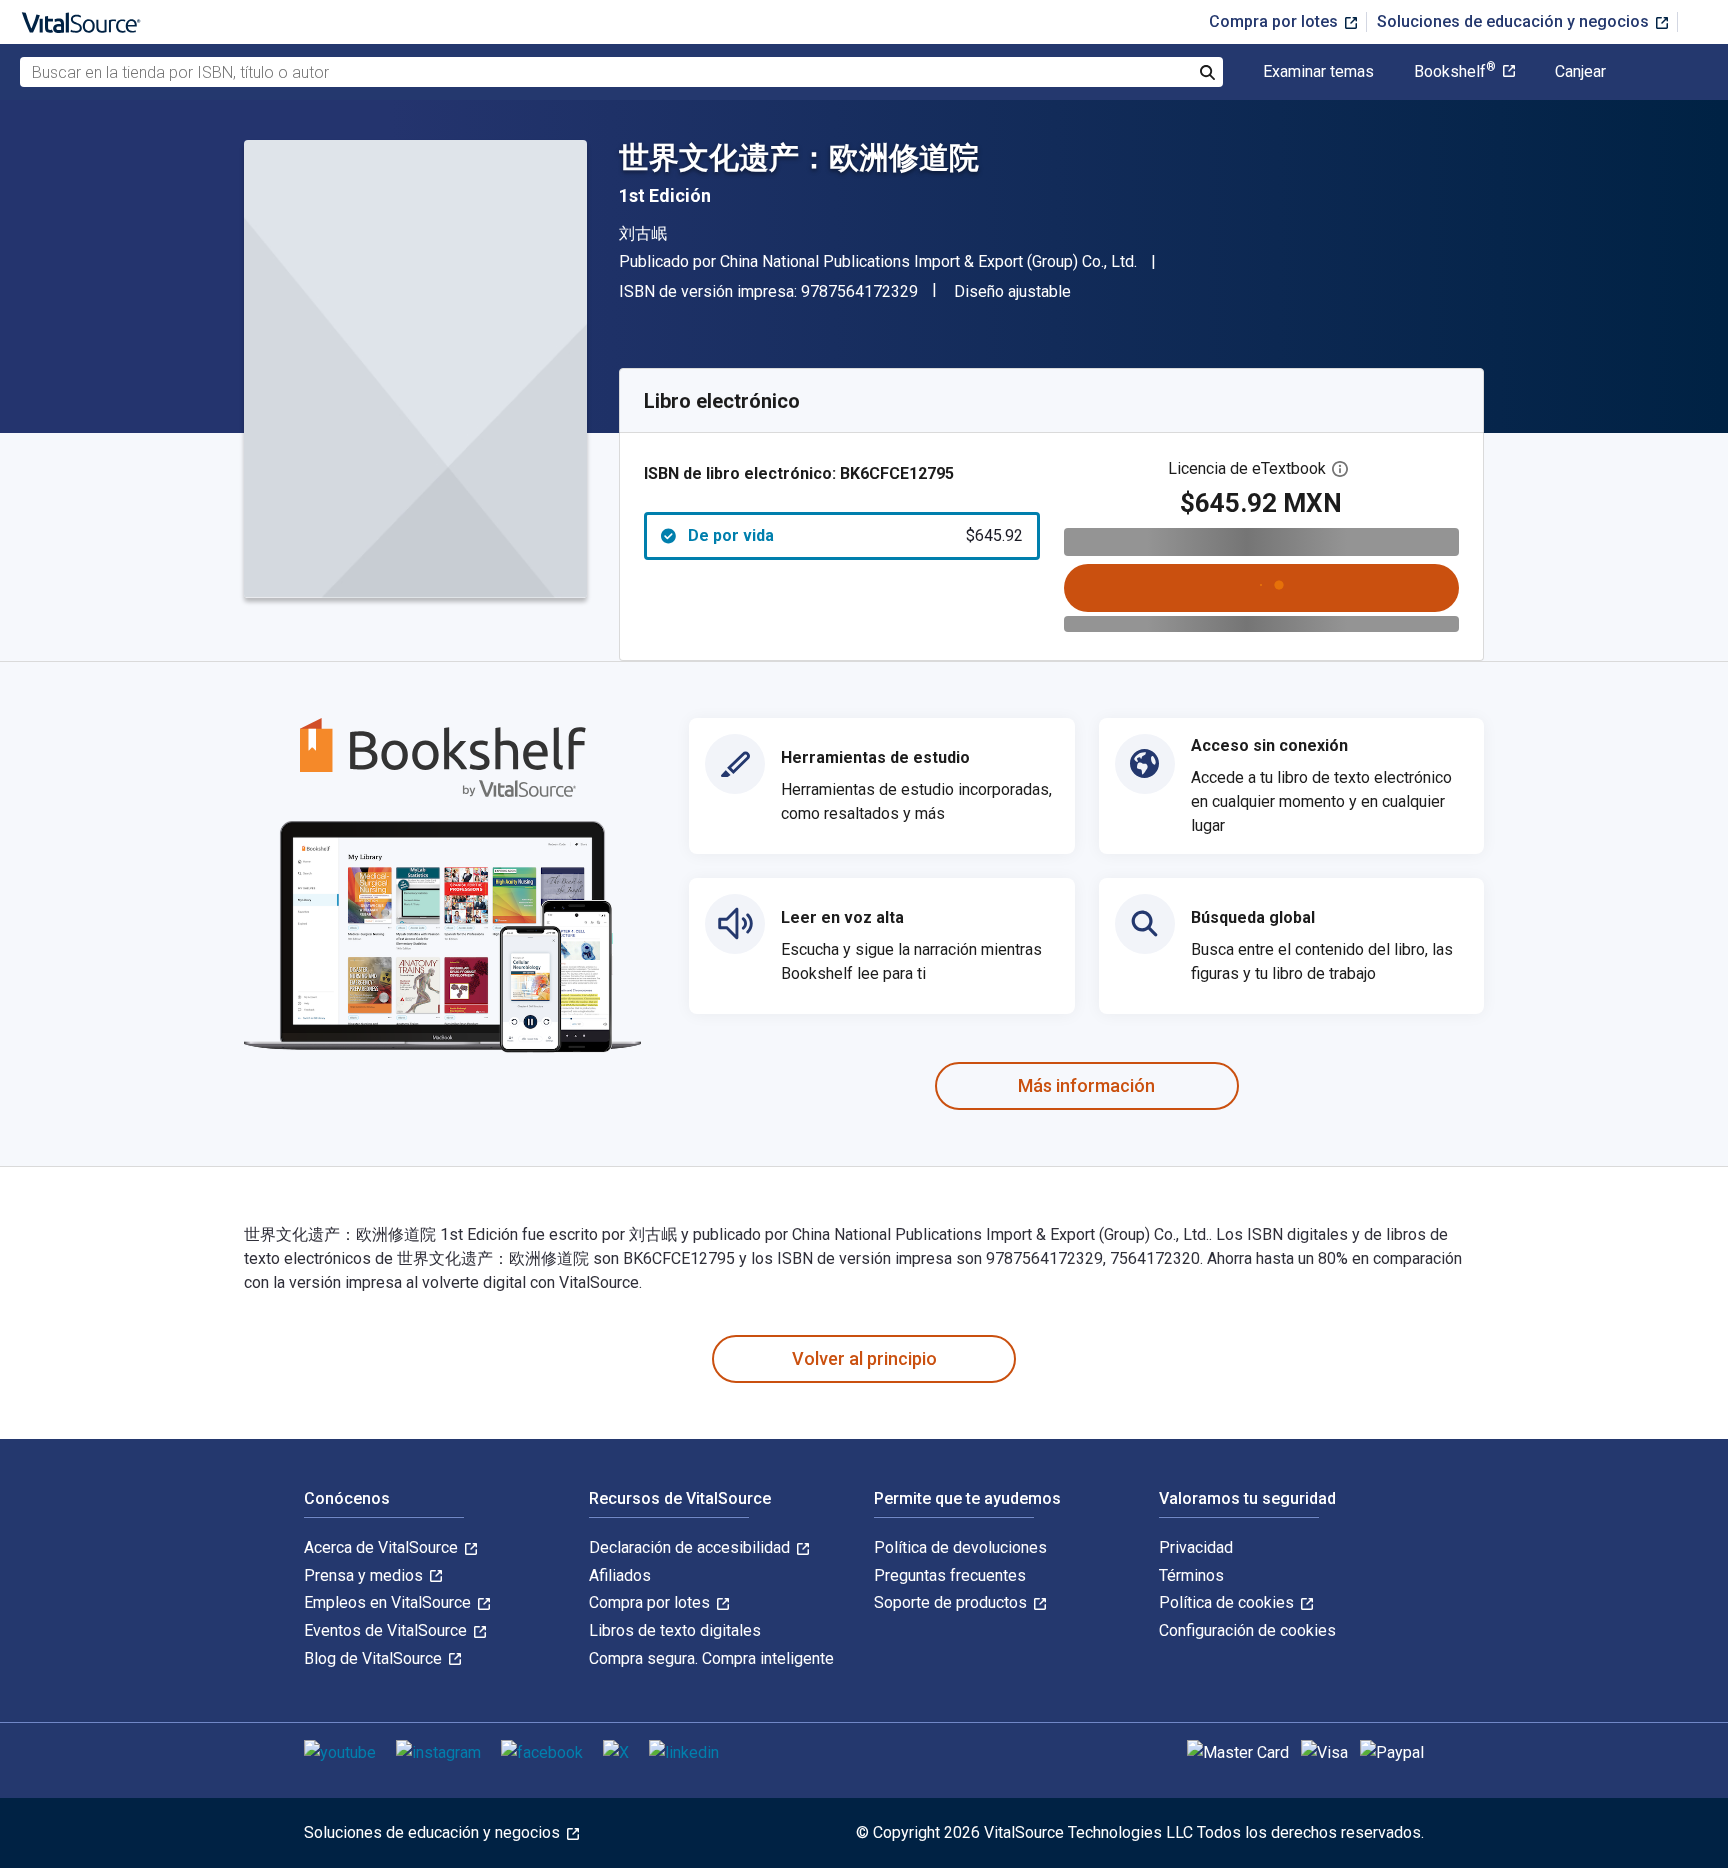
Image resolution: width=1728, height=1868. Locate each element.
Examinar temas (1318, 72)
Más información (1086, 1085)
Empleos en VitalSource (389, 1602)
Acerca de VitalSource (383, 1547)
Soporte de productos (952, 1602)
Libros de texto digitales (675, 1630)
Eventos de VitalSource (387, 1630)
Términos (1191, 1575)
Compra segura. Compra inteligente (711, 1658)
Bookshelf (1455, 72)
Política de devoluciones (960, 1547)
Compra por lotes (1275, 21)
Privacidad (1196, 1547)
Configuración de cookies (1247, 1630)
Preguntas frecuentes (950, 1575)
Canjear (1580, 72)
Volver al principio (864, 1358)
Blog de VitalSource (375, 1658)
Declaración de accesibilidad (691, 1547)
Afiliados (620, 1575)
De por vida (855, 535)
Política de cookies (1228, 1602)
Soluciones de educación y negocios (1515, 21)
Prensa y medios (365, 1575)
